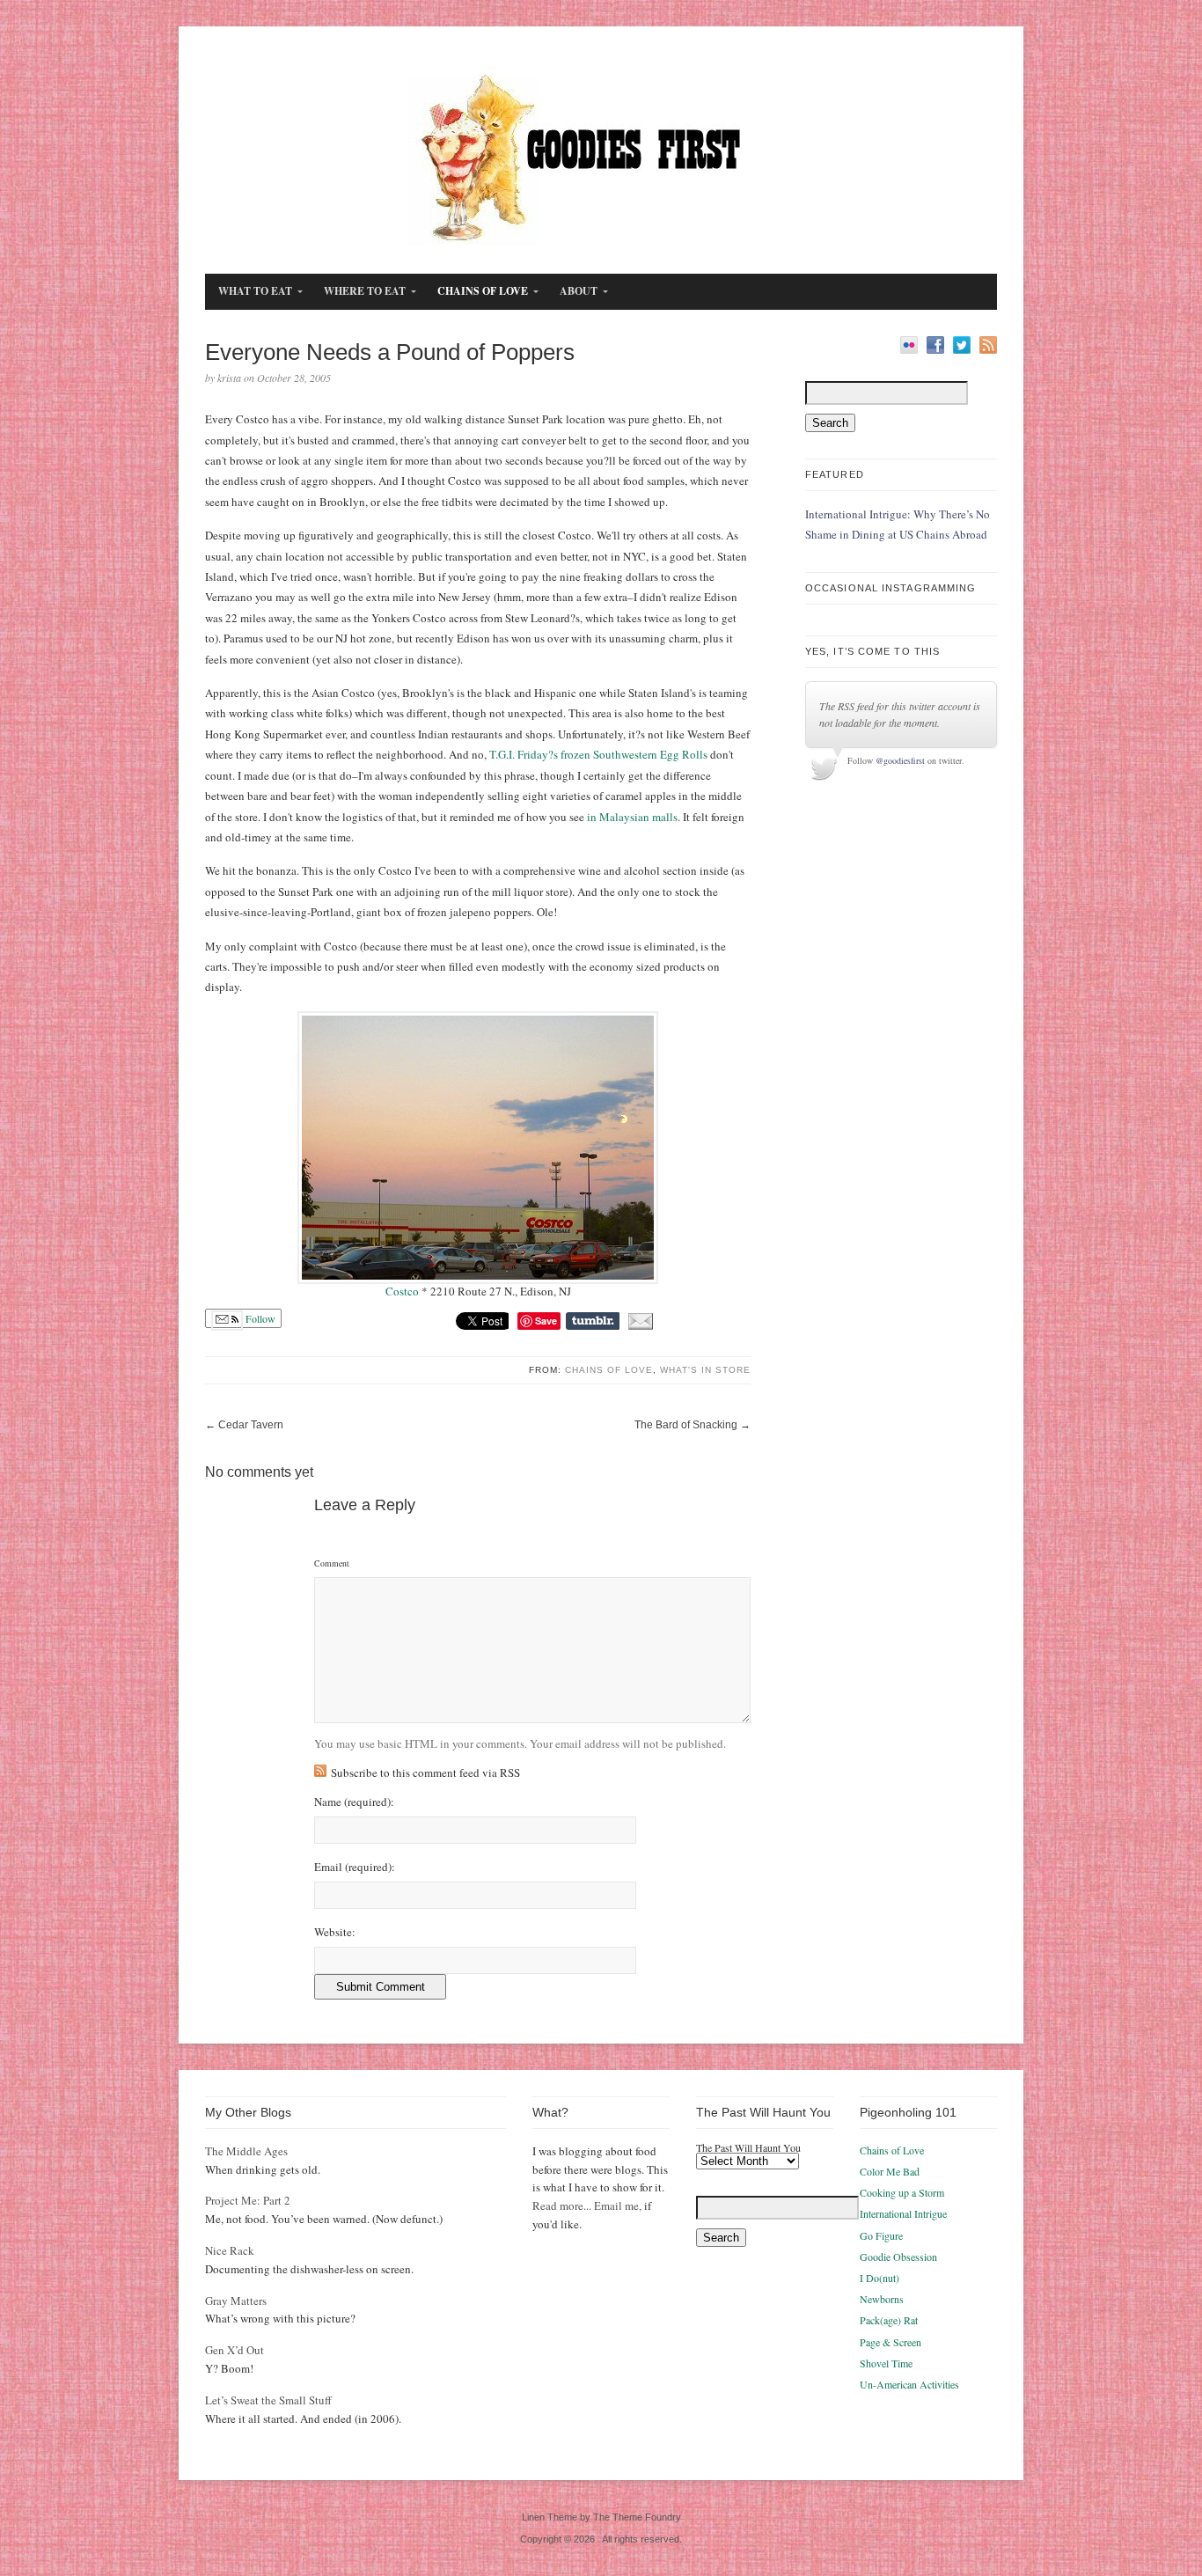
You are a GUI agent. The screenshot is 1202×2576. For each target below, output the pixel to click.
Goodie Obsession (898, 2257)
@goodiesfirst (900, 760)
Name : (354, 1802)
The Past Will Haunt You (748, 2147)
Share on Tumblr (593, 1321)
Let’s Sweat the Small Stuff (268, 2400)
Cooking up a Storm (902, 2192)
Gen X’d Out (235, 2350)
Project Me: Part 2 (248, 2200)
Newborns (882, 2299)
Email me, (618, 2205)
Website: (335, 1932)
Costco (403, 1291)
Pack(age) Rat (889, 2320)
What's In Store (705, 1370)
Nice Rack (230, 2250)
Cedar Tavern (251, 1425)
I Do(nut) (880, 2278)
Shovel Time (886, 2363)
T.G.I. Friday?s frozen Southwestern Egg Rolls (598, 754)
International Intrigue (903, 2213)
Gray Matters (236, 2301)
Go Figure (881, 2235)
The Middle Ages (246, 2151)
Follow (259, 1318)
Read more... (562, 2205)
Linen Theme (550, 2517)
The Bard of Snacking (686, 1425)
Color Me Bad (890, 2171)
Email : (355, 1867)
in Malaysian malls (632, 817)
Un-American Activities (909, 2384)
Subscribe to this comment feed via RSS (425, 1772)
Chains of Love (609, 1370)
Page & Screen (891, 2342)
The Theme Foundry (637, 2517)
